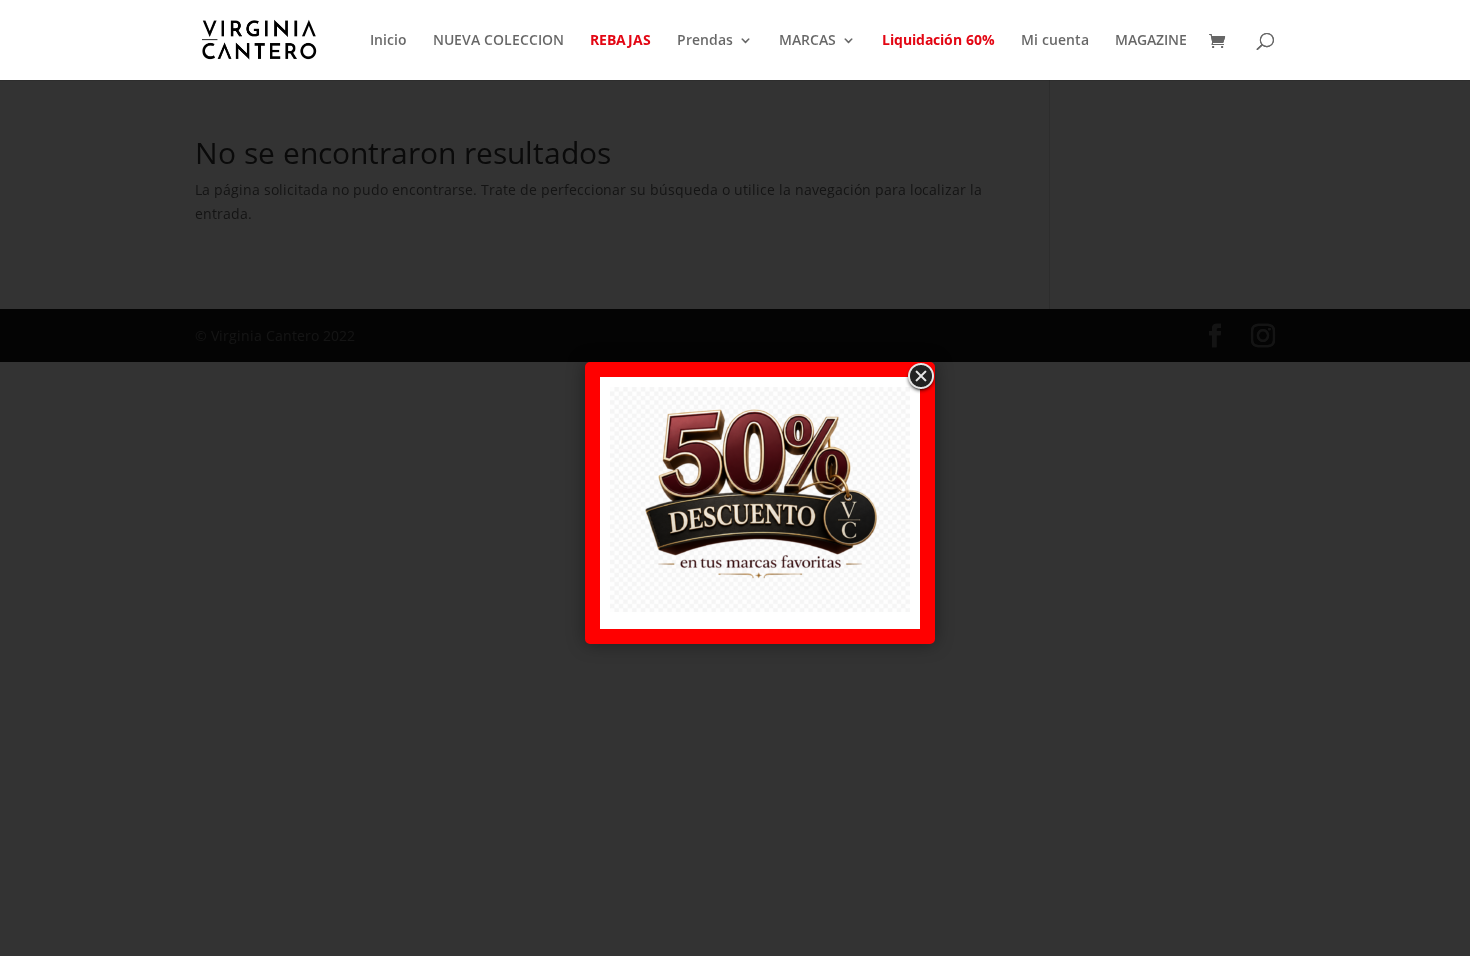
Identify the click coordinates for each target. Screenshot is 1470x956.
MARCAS (807, 41)
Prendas (705, 41)
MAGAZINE (1151, 41)
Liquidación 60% (938, 41)
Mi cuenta (1055, 41)
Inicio (388, 41)
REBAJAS (620, 41)
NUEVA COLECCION (498, 41)
